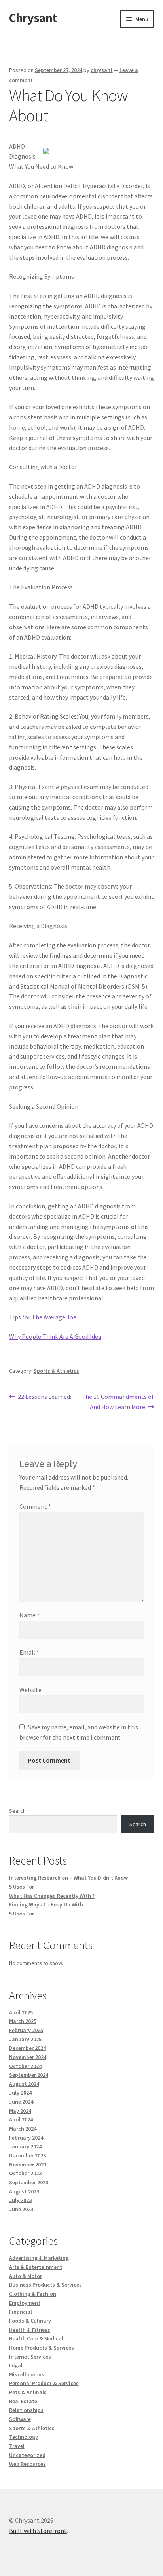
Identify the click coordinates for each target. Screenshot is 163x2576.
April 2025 (21, 2012)
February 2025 (26, 2030)
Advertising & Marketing (39, 2258)
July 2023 (20, 2200)
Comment (35, 1506)
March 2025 (23, 2021)
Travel (17, 2446)
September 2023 (29, 2182)
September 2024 (29, 2075)
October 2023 (25, 2173)
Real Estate (23, 2401)
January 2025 (25, 2039)
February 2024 (26, 2138)
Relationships (26, 2410)
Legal (16, 2365)
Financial (21, 2312)
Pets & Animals (28, 2392)
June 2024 (21, 2102)
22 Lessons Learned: (44, 1397)
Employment (25, 2303)
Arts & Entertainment (36, 2267)
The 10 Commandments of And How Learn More (118, 1401)
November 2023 (28, 2165)
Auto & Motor (26, 2276)
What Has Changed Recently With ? (52, 1896)
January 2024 (25, 2146)
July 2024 (20, 2093)
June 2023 (21, 2209)
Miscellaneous (27, 2374)
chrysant (102, 70)
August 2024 (24, 2084)
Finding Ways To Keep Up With (46, 1904)
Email (29, 1652)
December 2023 (27, 2155)
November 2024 (28, 2057)
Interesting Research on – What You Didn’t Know (68, 1878)
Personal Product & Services (44, 2383)
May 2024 (20, 2111)
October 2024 (25, 2066)
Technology (24, 2437)
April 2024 (21, 2119)
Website (30, 1690)
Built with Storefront (38, 2531)
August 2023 (24, 2191)
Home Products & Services (42, 2348)
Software (20, 2419)
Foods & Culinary (30, 2321)
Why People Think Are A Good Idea (55, 1336)
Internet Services (30, 2357)
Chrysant (33, 18)
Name (29, 1615)
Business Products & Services (45, 2285)
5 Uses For (22, 1887)
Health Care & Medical (36, 2338)
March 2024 (23, 2129)
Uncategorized (27, 2455)
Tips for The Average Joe (43, 1317)
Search (17, 1811)
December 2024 (27, 2048)
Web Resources (27, 2464)
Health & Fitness (30, 2330)
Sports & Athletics (56, 1371)
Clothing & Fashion (33, 2294)
